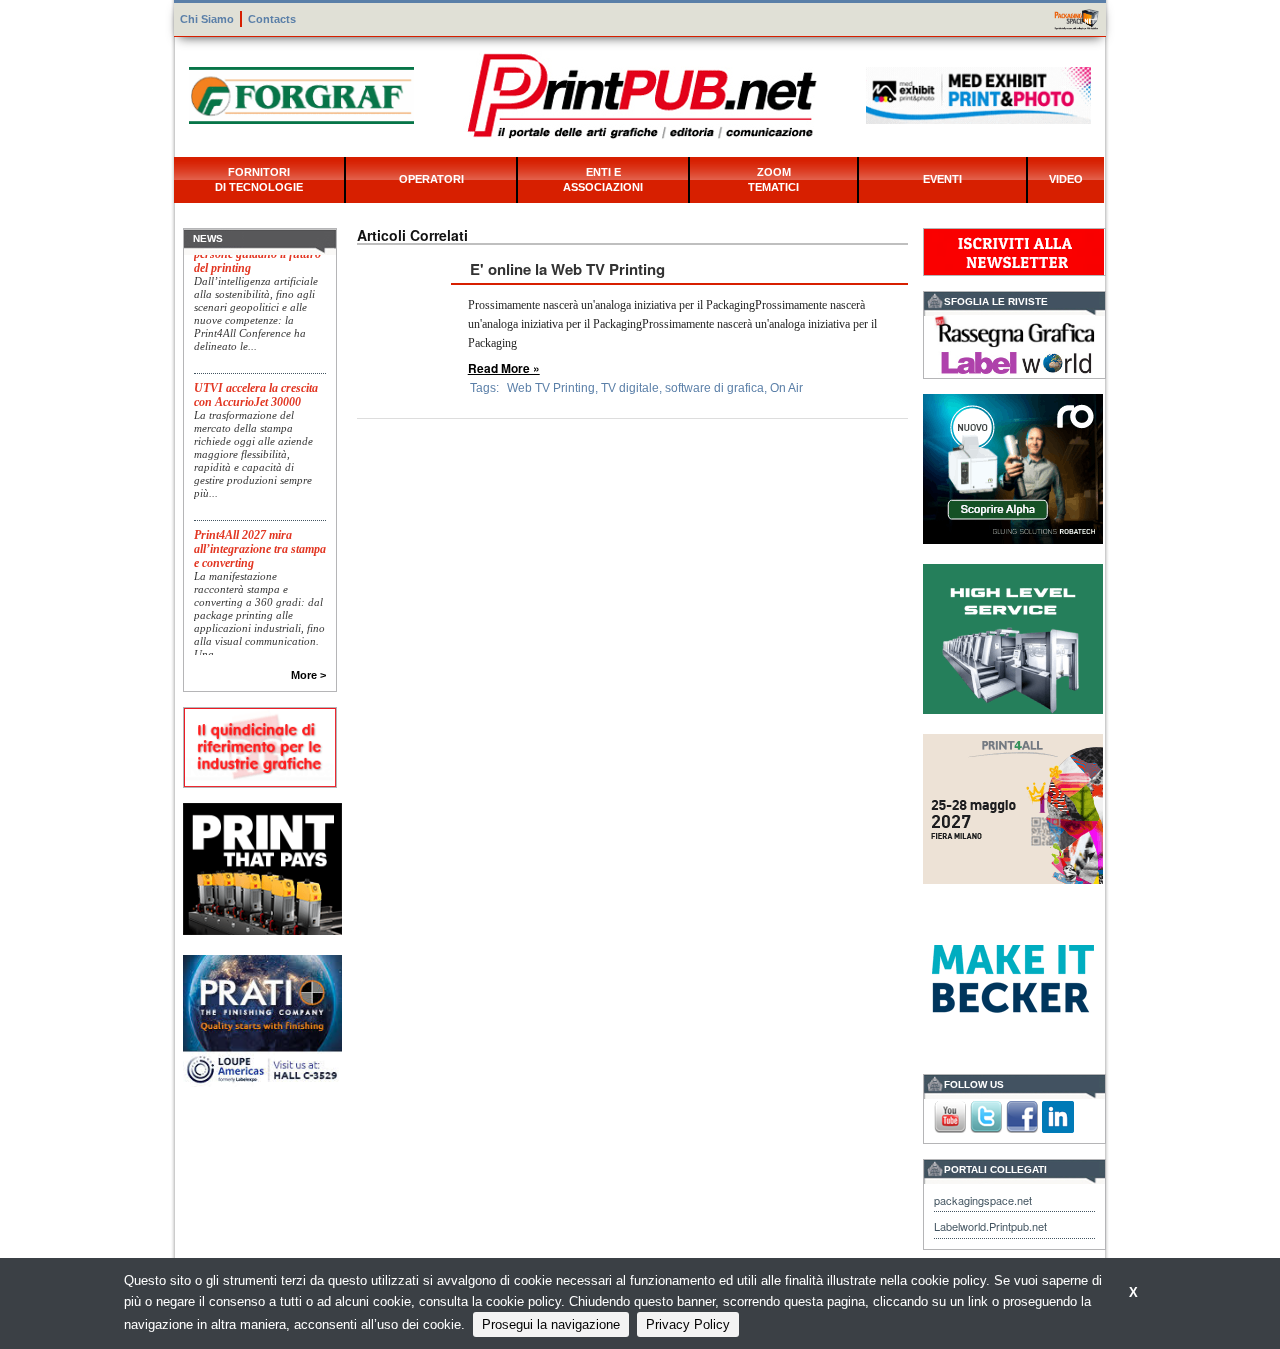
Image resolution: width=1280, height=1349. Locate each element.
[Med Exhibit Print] (978, 93)
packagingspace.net (983, 1200)
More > (308, 675)
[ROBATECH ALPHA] (1013, 466)
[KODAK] (262, 866)
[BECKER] (1013, 976)
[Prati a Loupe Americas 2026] (262, 1019)
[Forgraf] (301, 93)
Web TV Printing (551, 388)
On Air (786, 388)
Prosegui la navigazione (551, 1324)
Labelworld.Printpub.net (990, 1226)
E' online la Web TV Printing (567, 269)
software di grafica (714, 388)
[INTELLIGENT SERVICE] (1013, 636)
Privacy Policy (688, 1324)
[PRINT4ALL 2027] (1013, 806)
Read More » (504, 368)
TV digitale (630, 388)
